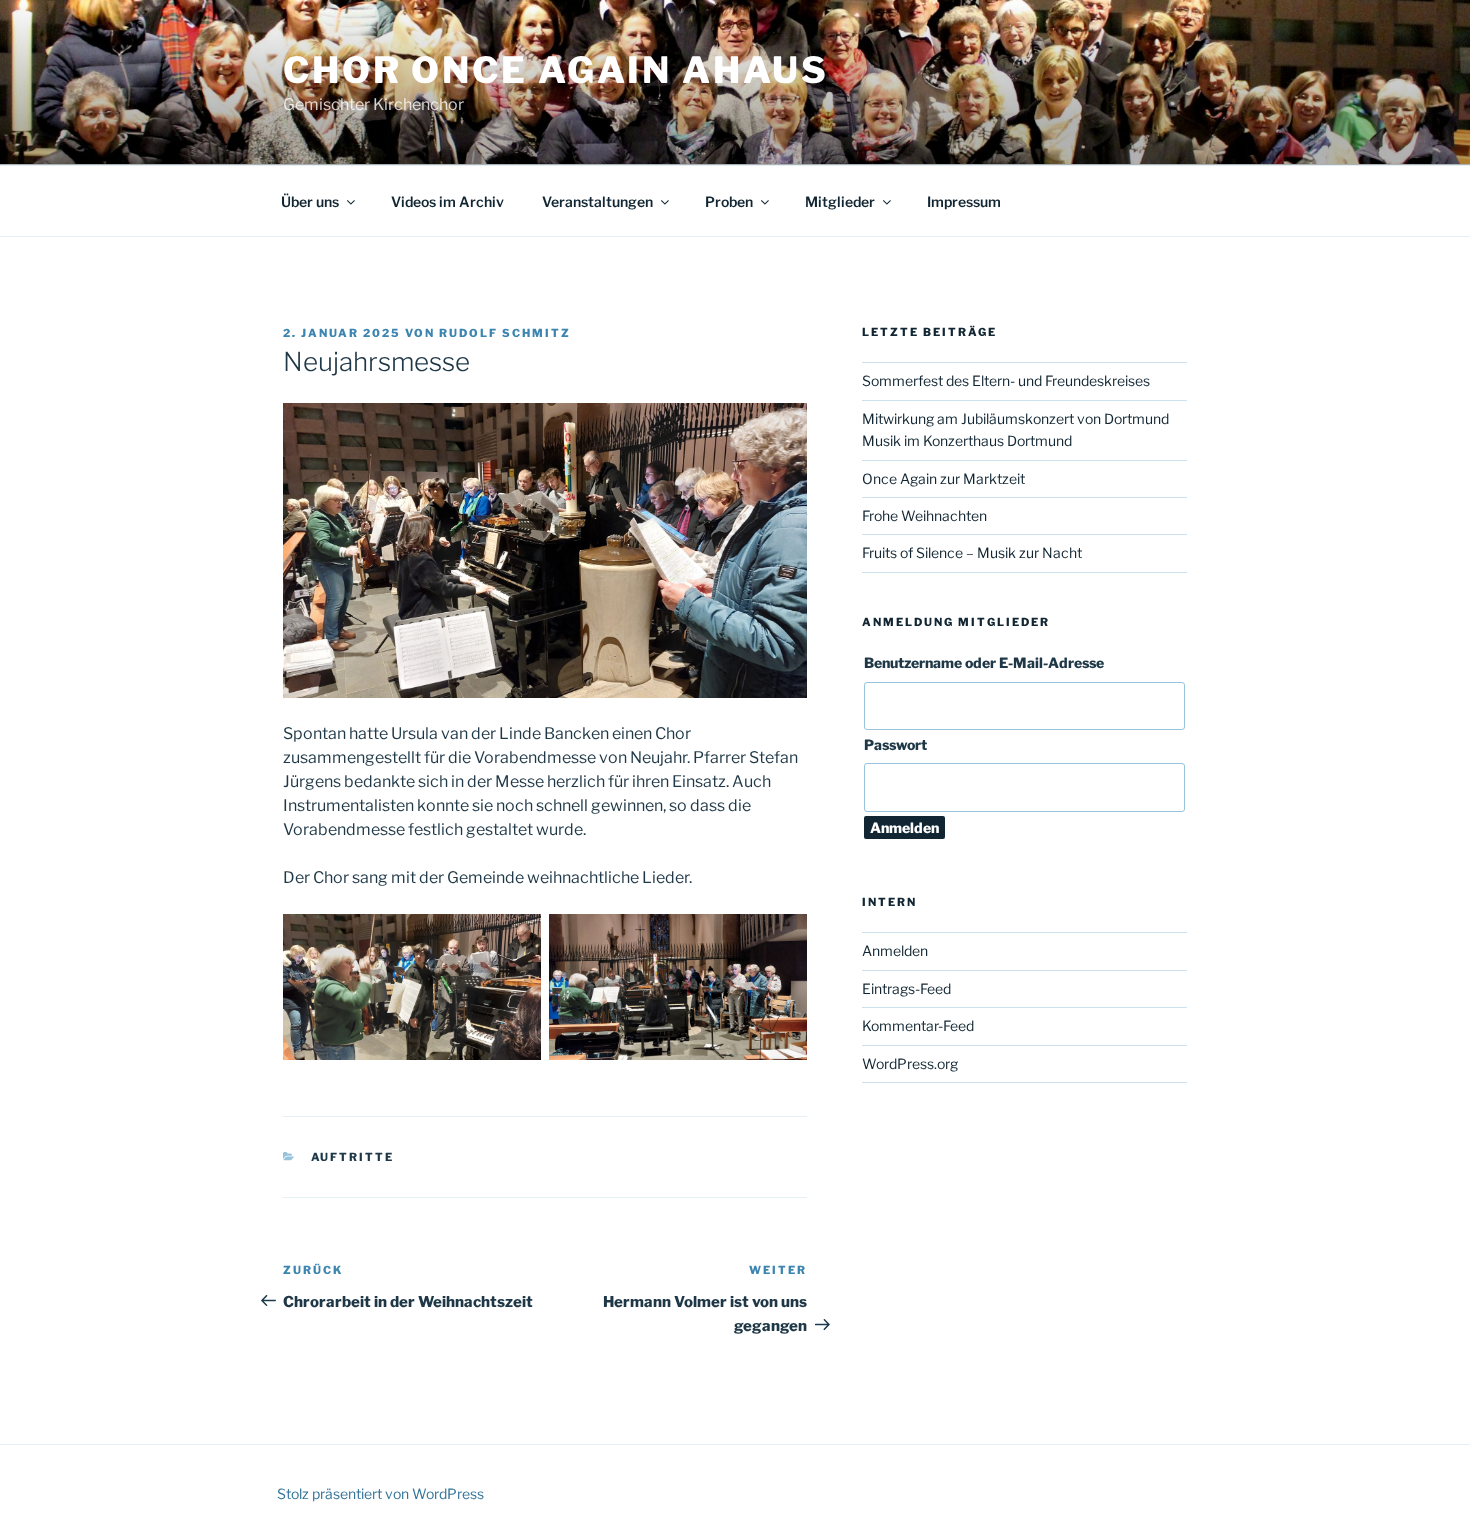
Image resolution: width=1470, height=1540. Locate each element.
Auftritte (353, 1157)
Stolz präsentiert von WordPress (380, 1493)
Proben (729, 201)
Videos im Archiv (447, 201)
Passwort (895, 744)
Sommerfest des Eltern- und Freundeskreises (1006, 380)
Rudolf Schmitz (505, 333)
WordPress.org (910, 1063)
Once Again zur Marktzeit (943, 478)
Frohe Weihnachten (924, 515)
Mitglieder (840, 201)
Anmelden (895, 950)
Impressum (964, 201)
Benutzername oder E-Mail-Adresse (984, 662)
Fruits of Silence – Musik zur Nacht (972, 552)
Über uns (310, 201)
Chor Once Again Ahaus (555, 70)
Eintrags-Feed (906, 988)
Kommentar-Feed (918, 1025)
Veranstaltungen (597, 201)
